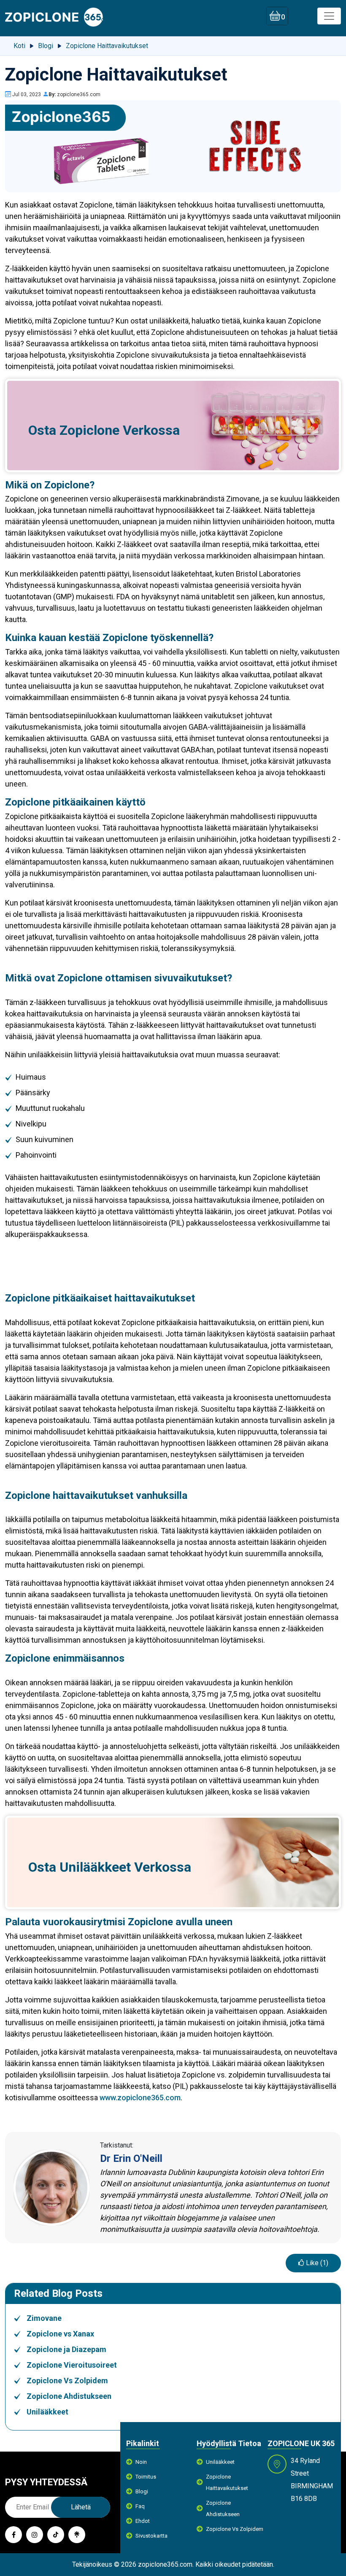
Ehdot (143, 2521)
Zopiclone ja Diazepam (66, 2349)
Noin (141, 2462)
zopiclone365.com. (166, 2564)
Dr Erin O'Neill (131, 2158)
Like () (316, 2263)
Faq (140, 2506)
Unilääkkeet (95, 1867)
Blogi (142, 2491)
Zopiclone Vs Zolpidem (67, 2381)
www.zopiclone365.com (140, 2098)
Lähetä (81, 2507)
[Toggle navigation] (329, 16)
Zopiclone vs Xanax (60, 2334)
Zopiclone (89, 430)
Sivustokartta (151, 2536)
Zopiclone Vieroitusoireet (72, 2365)
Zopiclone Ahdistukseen (69, 2396)
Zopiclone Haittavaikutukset (227, 2482)
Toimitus (146, 2477)
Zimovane (44, 2318)
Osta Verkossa (104, 430)
